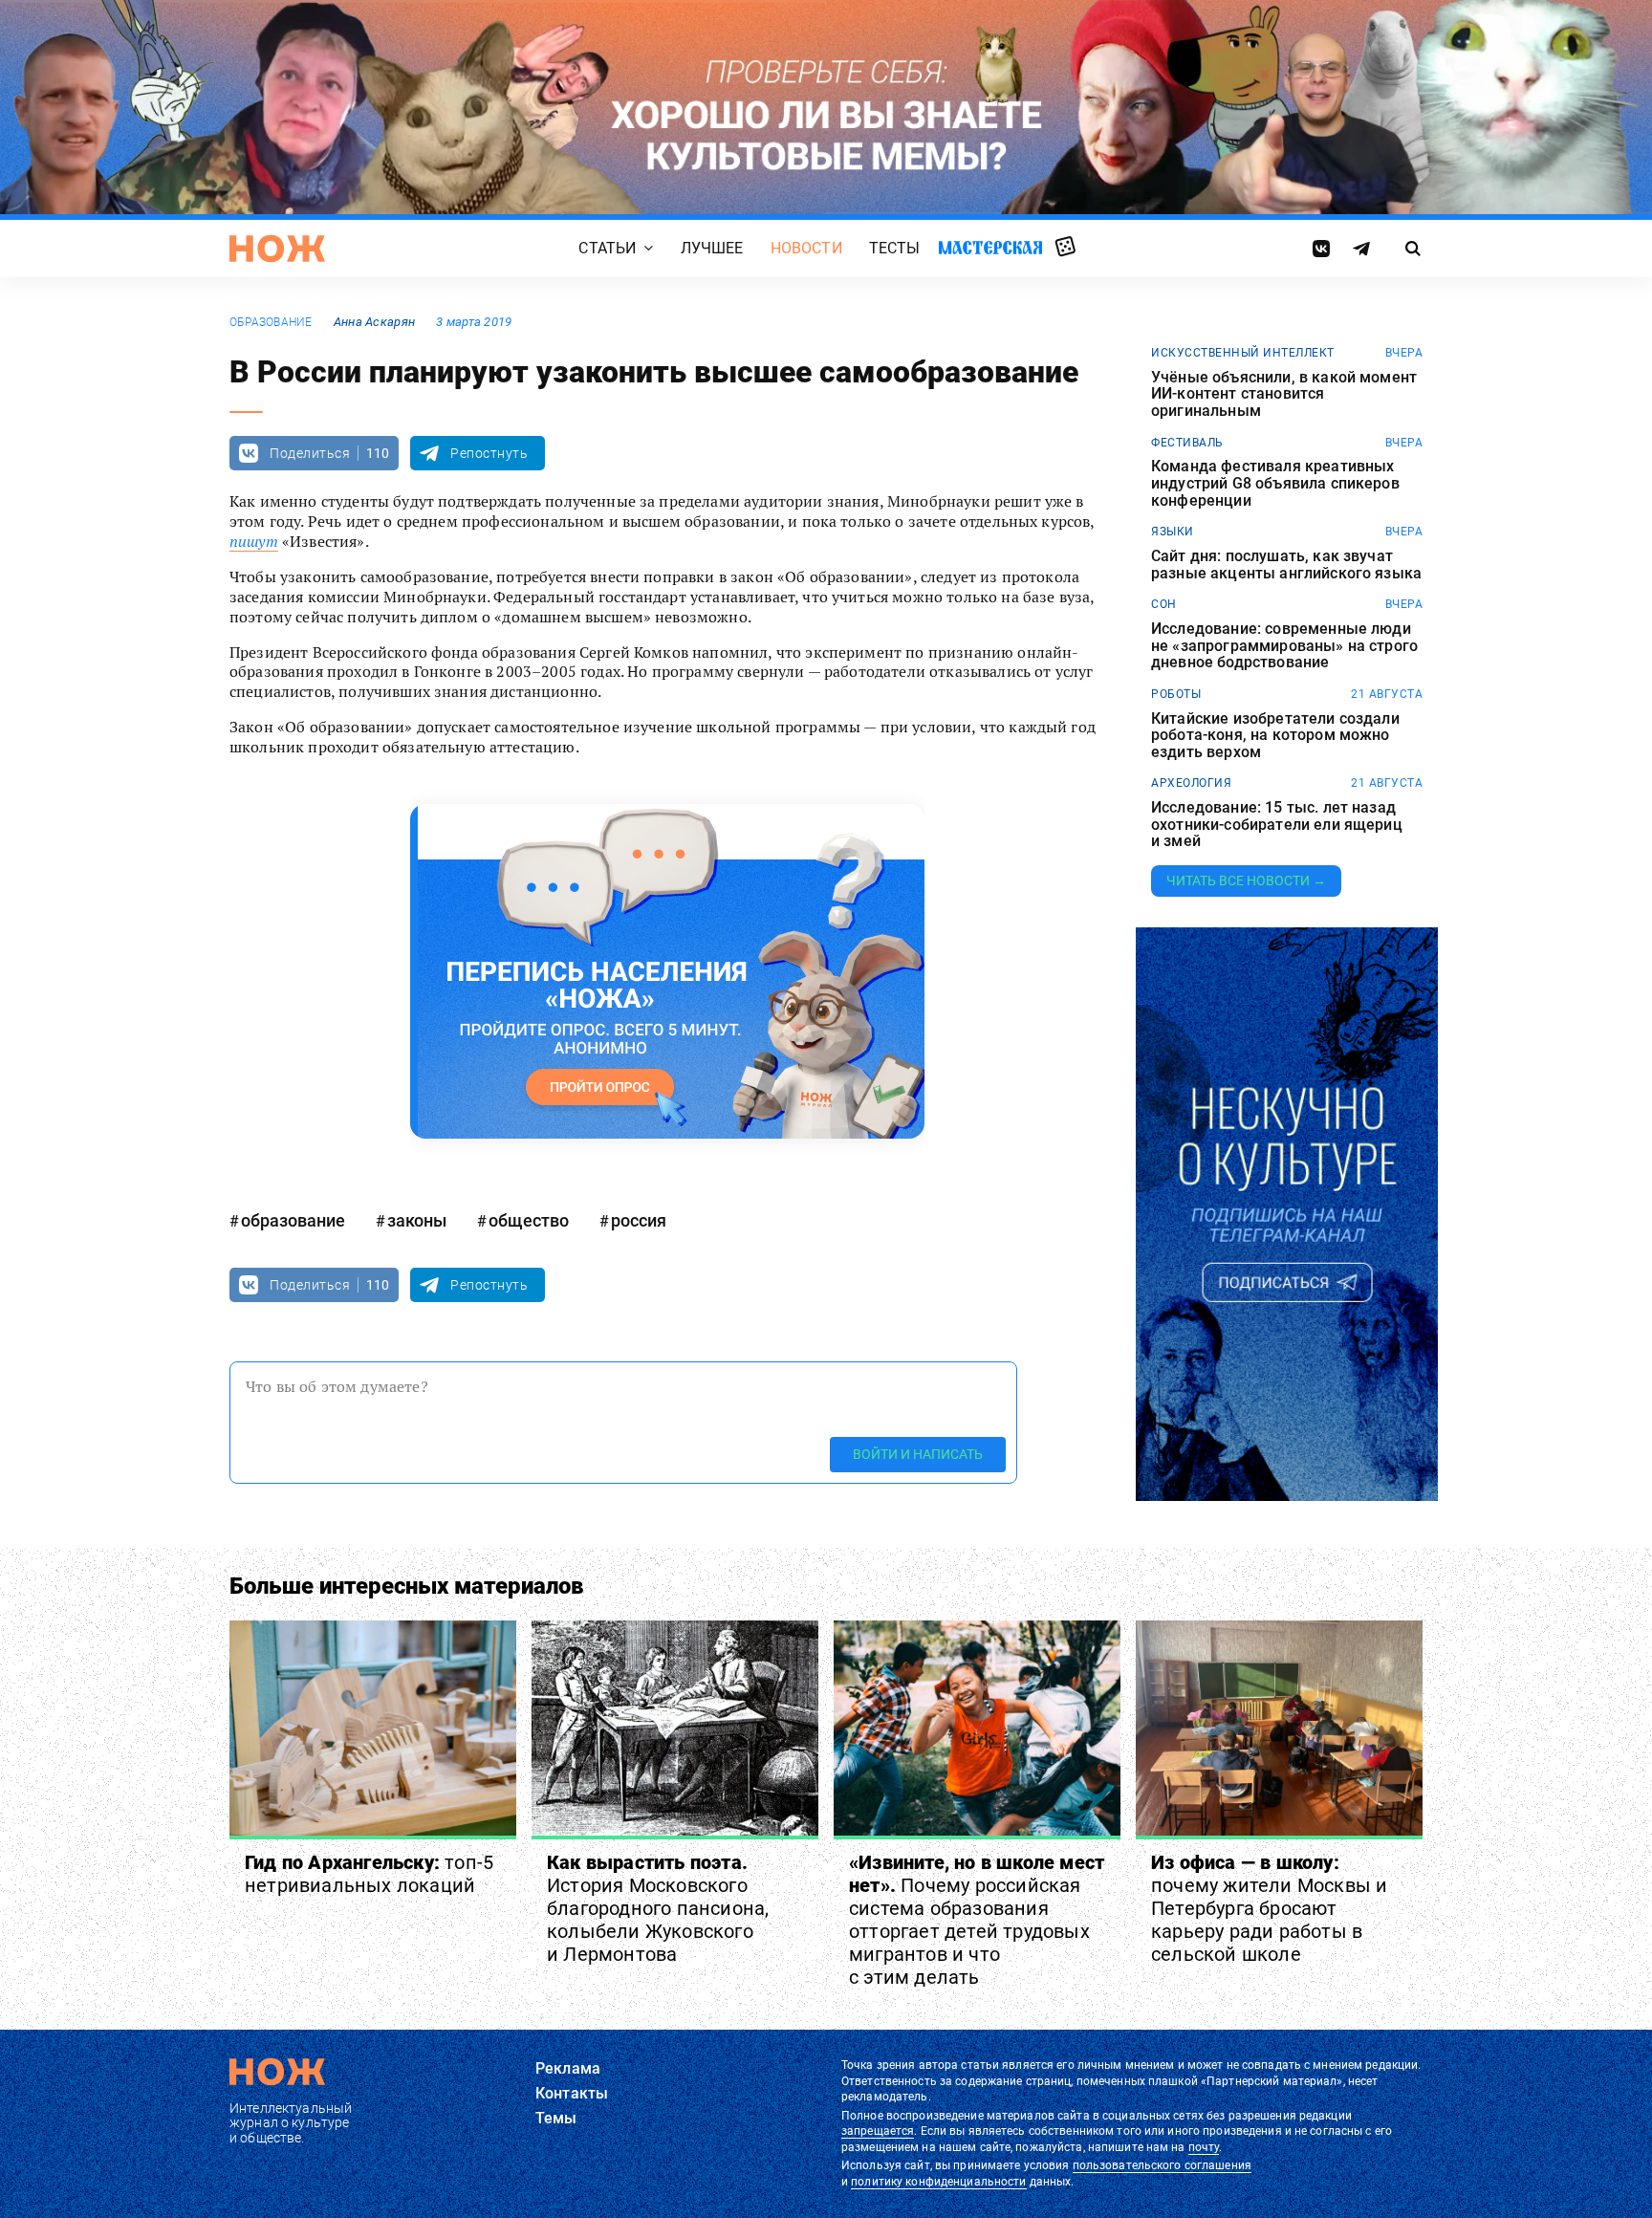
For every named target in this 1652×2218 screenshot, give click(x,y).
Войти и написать (918, 1454)
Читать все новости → (1246, 881)
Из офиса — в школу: (1269, 1908)
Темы (556, 2118)
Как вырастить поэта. (658, 1908)
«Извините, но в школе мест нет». (977, 1920)
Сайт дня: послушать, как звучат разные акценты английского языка (1286, 565)
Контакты (572, 2093)
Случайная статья (1065, 248)
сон (1164, 604)
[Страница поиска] (1413, 249)
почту (1204, 2147)
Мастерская (990, 247)
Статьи (607, 248)
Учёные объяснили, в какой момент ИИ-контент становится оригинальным (1284, 394)
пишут (254, 541)
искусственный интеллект (1243, 353)
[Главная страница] (277, 249)
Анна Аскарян (374, 322)
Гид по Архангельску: (369, 1874)
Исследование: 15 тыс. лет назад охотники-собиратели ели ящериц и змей (1277, 825)
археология (1191, 783)
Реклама (568, 2068)
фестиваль (1187, 443)
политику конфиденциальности (938, 2182)
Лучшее (712, 248)
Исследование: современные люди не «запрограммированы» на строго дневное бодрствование (1284, 646)
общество (529, 1220)
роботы (1176, 694)
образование (271, 322)
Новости (806, 248)
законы (417, 1220)
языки (1173, 532)
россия (639, 1220)
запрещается (878, 2131)
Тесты (895, 248)
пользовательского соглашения (1162, 2165)
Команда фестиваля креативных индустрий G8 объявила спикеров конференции (1275, 483)
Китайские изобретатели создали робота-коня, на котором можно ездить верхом (1275, 736)
